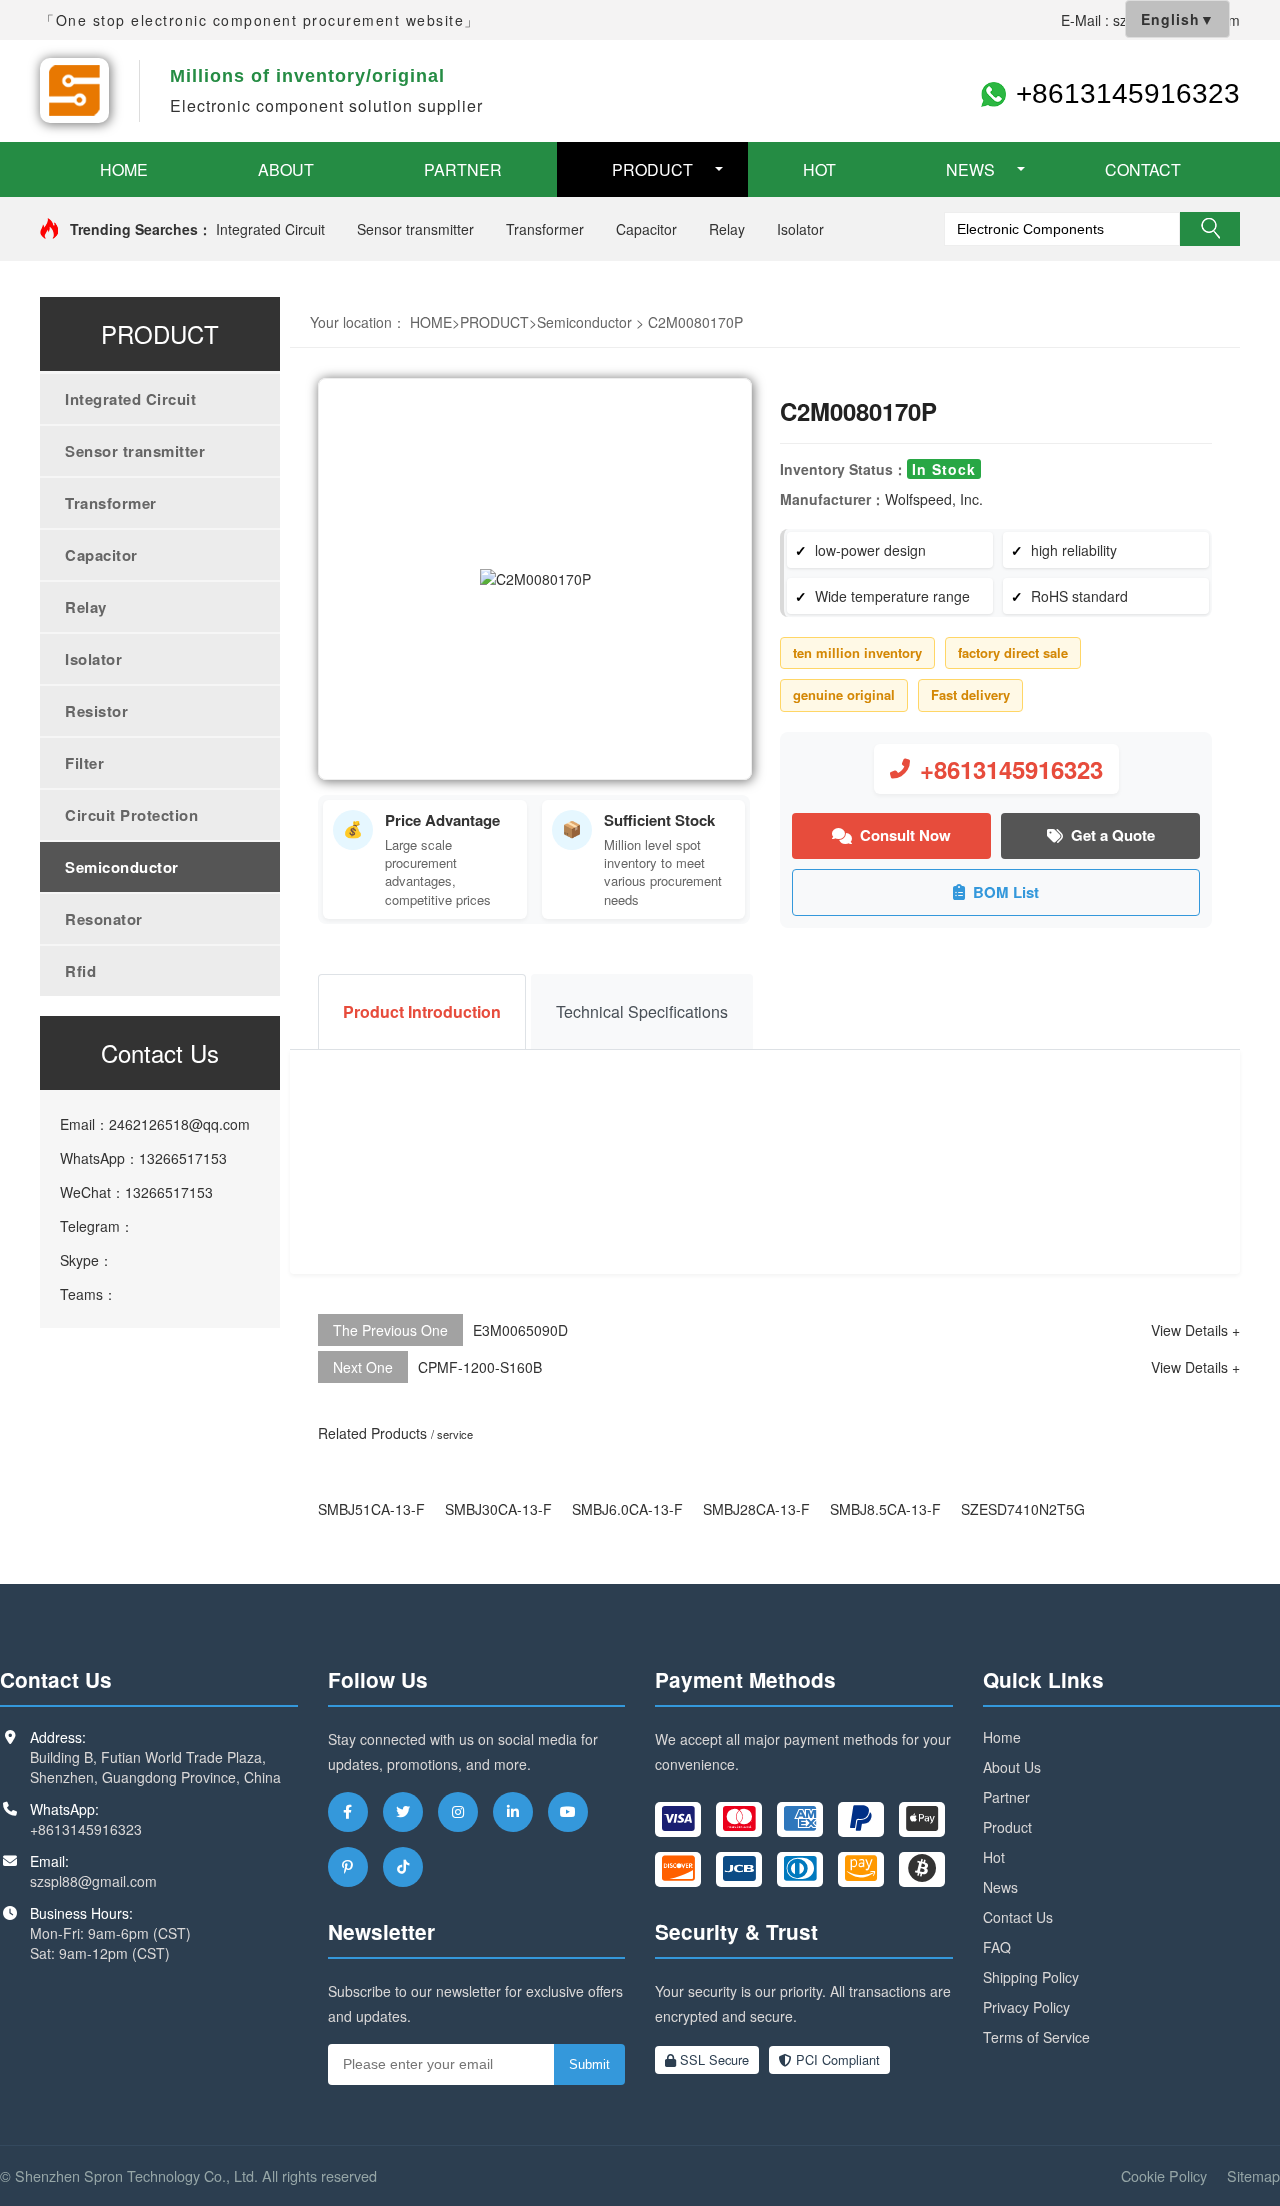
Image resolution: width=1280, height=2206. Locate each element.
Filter (84, 763)
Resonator (104, 919)
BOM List (1006, 892)
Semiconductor (122, 867)
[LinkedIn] (513, 1812)
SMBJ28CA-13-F (756, 1509)
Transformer (545, 229)
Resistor (96, 711)
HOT (819, 169)
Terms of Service (1036, 2037)
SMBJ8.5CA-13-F (885, 1509)
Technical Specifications (642, 1011)
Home (1002, 1737)
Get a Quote (1113, 835)
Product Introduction (422, 1011)
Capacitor (646, 229)
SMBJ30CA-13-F (498, 1509)
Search (1210, 229)
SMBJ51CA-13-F (371, 1509)
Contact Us (1018, 1917)
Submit (589, 2064)
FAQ (997, 1947)
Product (1007, 1827)
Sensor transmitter (415, 229)
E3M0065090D (520, 1330)
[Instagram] (458, 1812)
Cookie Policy (1164, 2176)
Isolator (800, 229)
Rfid (80, 971)
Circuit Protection (131, 815)
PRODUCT (652, 169)
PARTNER (463, 169)
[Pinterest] (348, 1867)
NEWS (970, 169)
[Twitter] (403, 1812)
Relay (727, 229)
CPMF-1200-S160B (480, 1367)
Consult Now (905, 835)
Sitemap (1253, 2176)
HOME (124, 169)
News (1000, 1887)
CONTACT (1143, 169)
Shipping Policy (1031, 1977)
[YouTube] (568, 1812)
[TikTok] (403, 1867)
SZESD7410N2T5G (1023, 1509)
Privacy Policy (1026, 2007)
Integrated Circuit (270, 229)
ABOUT (286, 169)
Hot (994, 1857)
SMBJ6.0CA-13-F (627, 1509)
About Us (1012, 1767)
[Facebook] (348, 1812)
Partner (1006, 1797)
